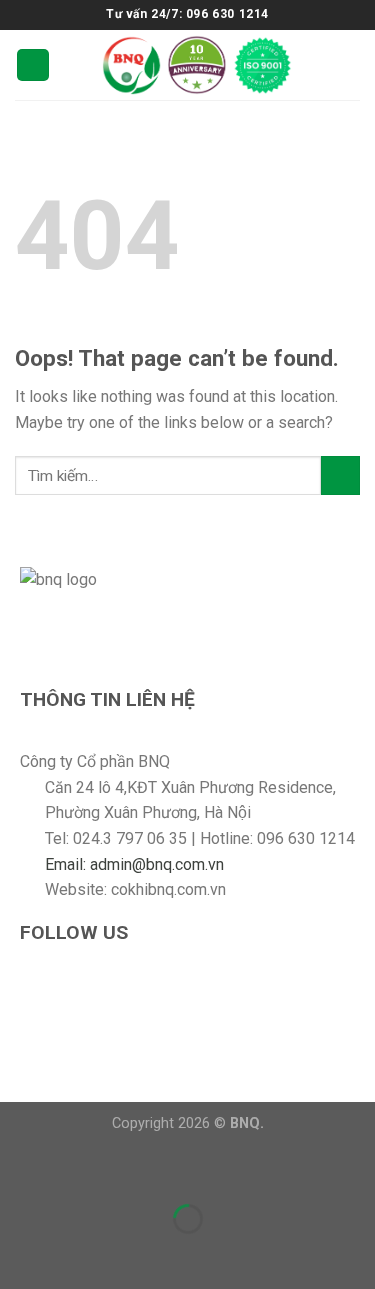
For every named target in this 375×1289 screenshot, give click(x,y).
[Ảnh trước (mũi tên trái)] (19, 1253)
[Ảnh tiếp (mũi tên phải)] (78, 1253)
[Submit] (340, 475)
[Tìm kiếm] (352, 64)
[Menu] (33, 65)
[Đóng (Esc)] (19, 1169)
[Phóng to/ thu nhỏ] (78, 1169)
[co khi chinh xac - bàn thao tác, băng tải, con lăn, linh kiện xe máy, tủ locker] (197, 65)
